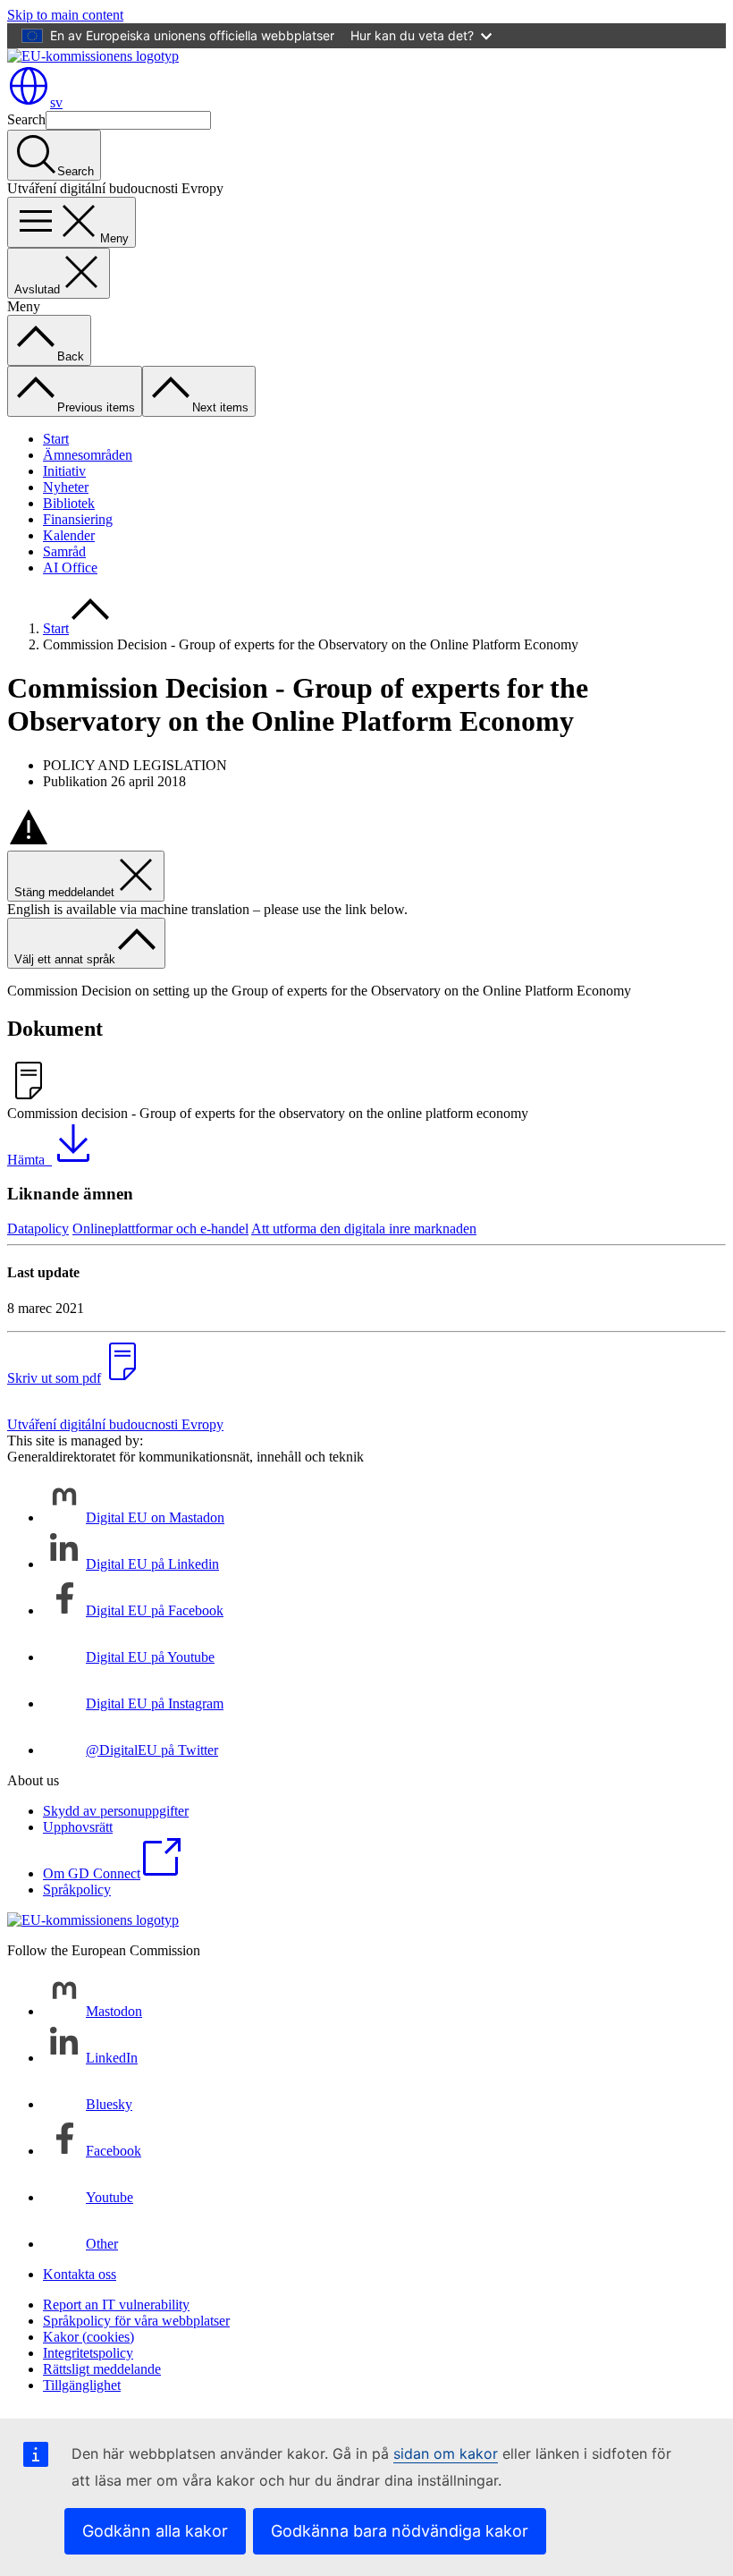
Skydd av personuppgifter (116, 1811)
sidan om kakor (446, 2453)
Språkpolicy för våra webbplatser (136, 2321)
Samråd (64, 551)
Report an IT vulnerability (116, 2305)
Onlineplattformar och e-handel (160, 1229)
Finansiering (78, 519)
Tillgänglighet (82, 2385)
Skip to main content (65, 15)
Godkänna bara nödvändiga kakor (400, 2531)
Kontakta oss (80, 2274)
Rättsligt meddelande (102, 2369)
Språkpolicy (77, 1890)
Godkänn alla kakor (155, 2531)
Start (56, 439)
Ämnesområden (88, 455)
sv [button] (56, 102)
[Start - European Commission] (93, 56)
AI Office (70, 568)
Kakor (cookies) (88, 2337)
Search (26, 119)
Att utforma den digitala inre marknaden (364, 1229)
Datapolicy (38, 1229)
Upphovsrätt (78, 1827)
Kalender (69, 535)
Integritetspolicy (88, 2353)
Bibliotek (69, 503)
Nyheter (66, 487)
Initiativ (64, 471)
